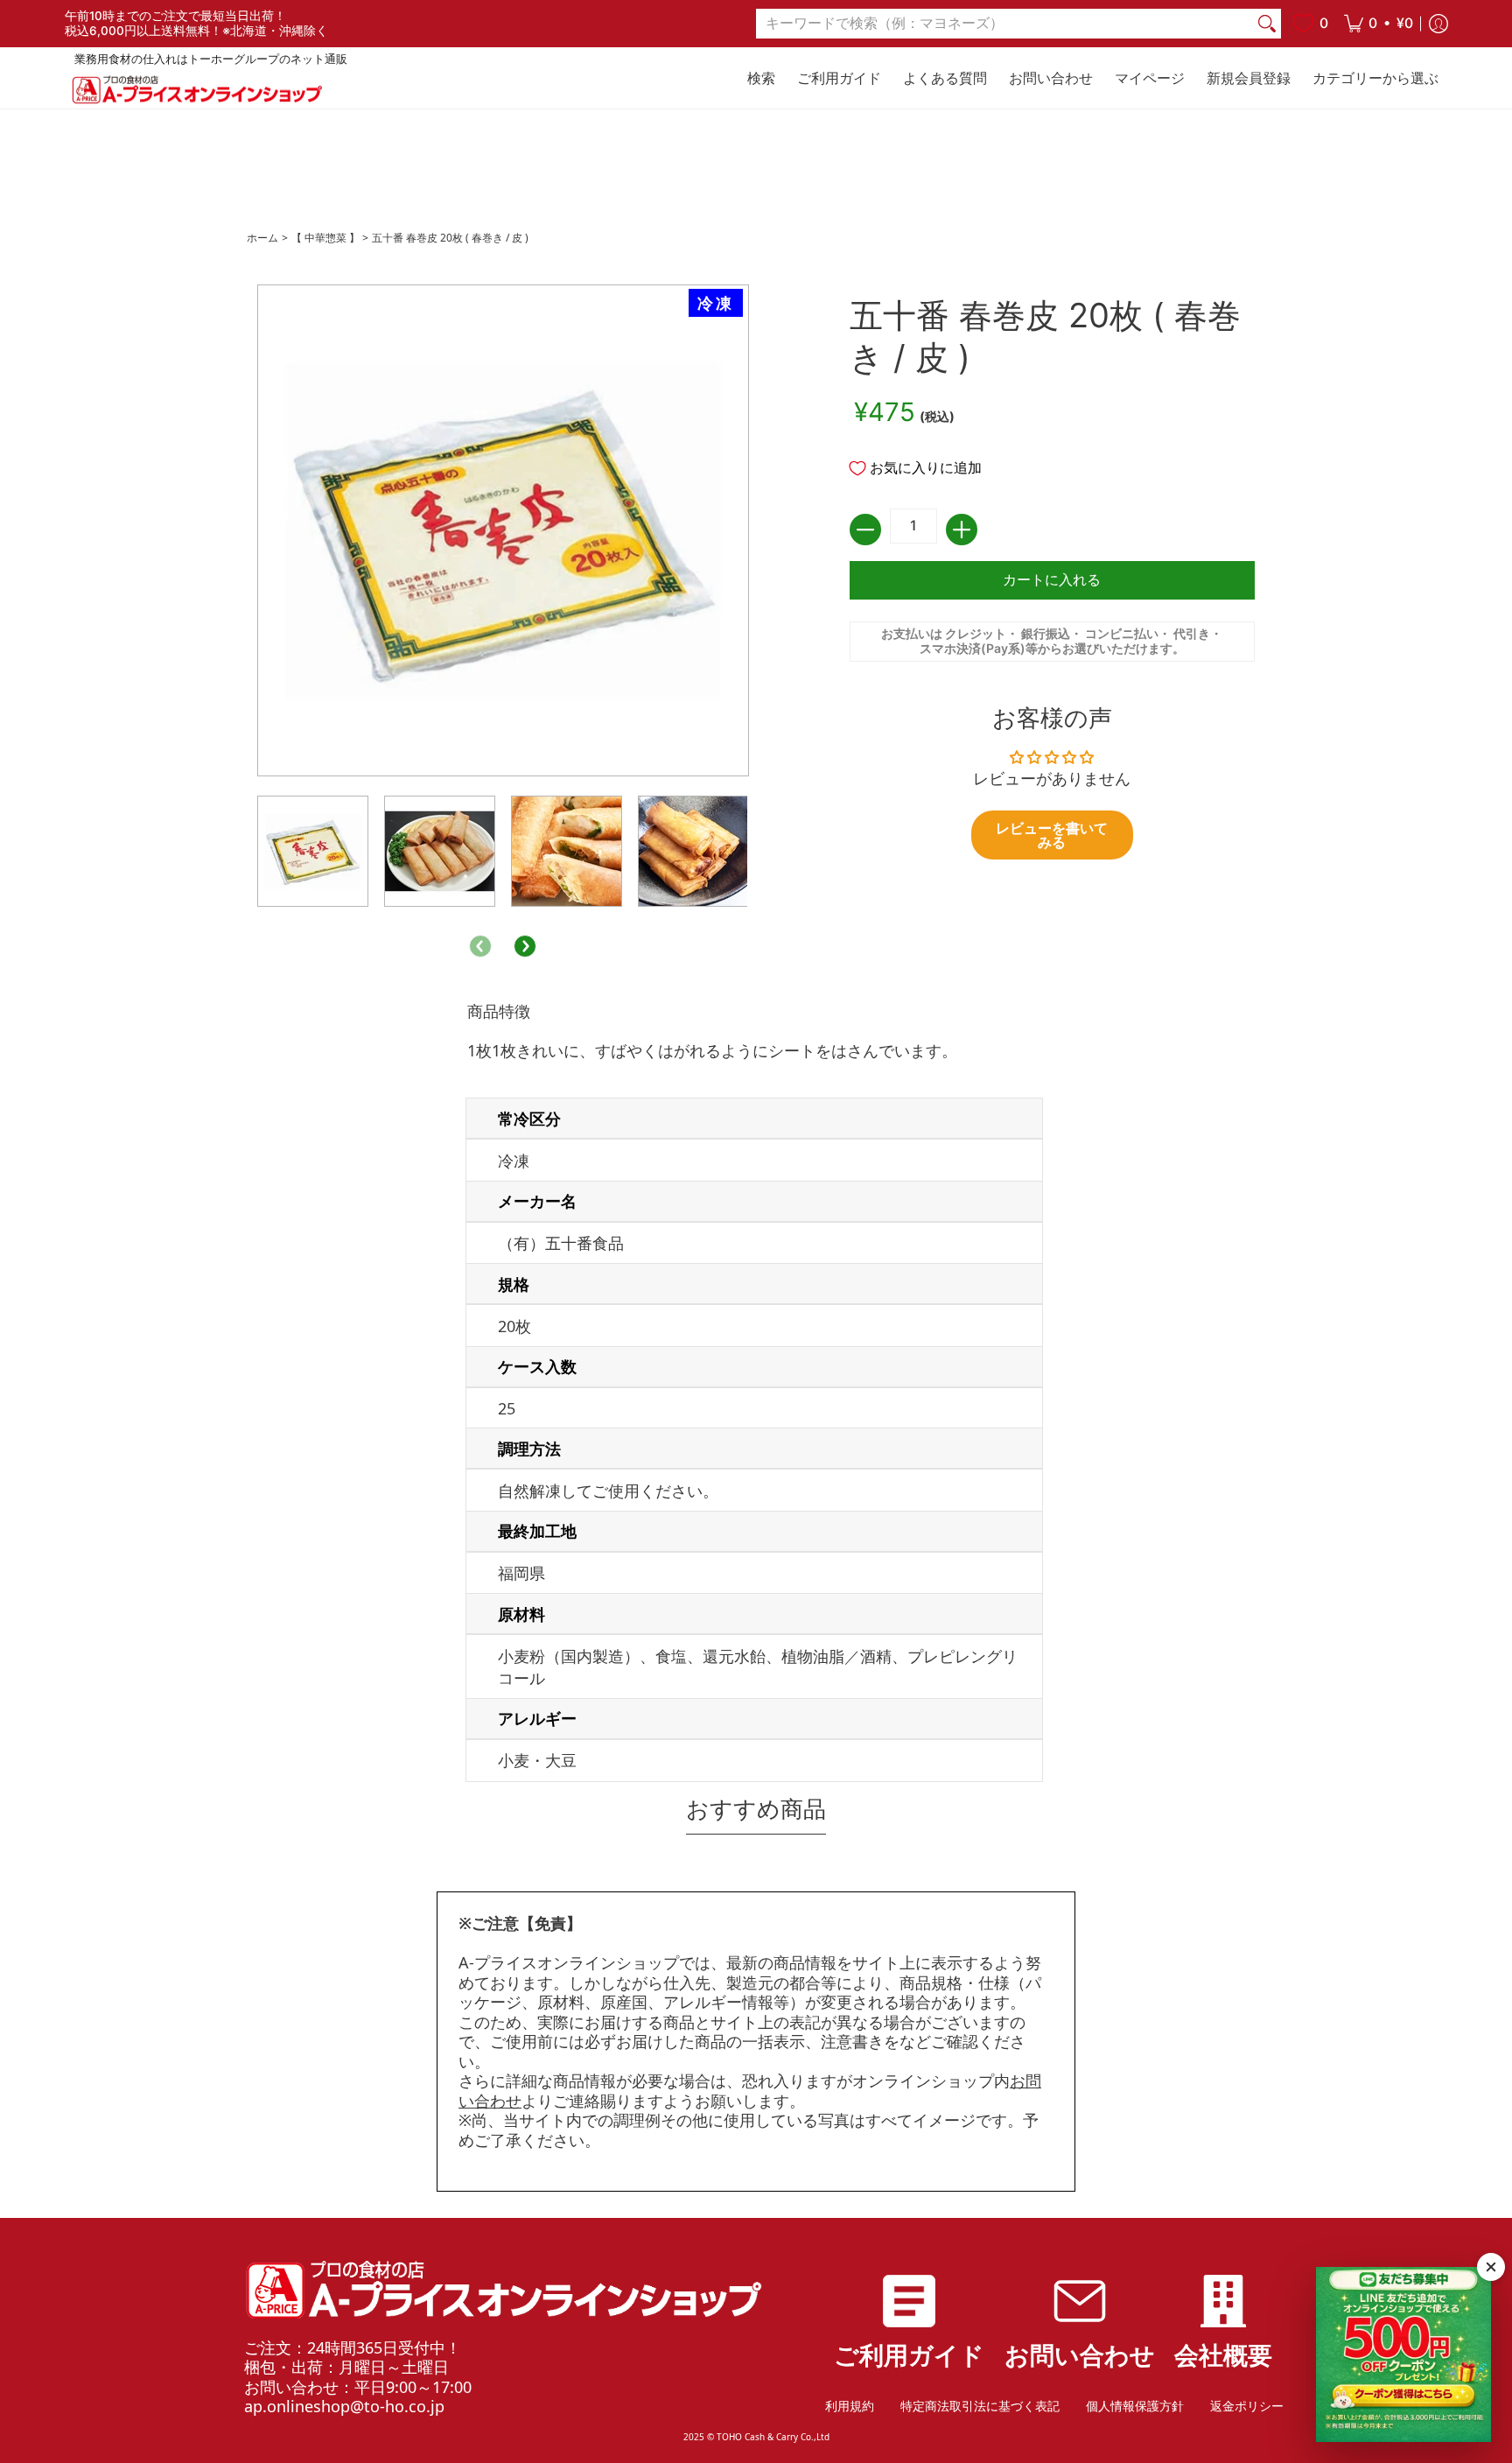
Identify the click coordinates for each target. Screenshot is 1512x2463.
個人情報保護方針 (1135, 2406)
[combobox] (1004, 24)
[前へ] (480, 946)
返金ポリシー (1247, 2406)
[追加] (962, 530)
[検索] (1267, 24)
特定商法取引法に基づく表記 (980, 2406)
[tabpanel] (756, 1396)
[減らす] (865, 530)
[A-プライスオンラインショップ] (196, 90)
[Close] (1491, 2267)
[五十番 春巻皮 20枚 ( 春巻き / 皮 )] (313, 851)
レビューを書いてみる (1052, 835)
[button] (1379, 24)
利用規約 (850, 2406)
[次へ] (525, 946)
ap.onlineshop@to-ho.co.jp (344, 2406)
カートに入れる (1052, 580)
